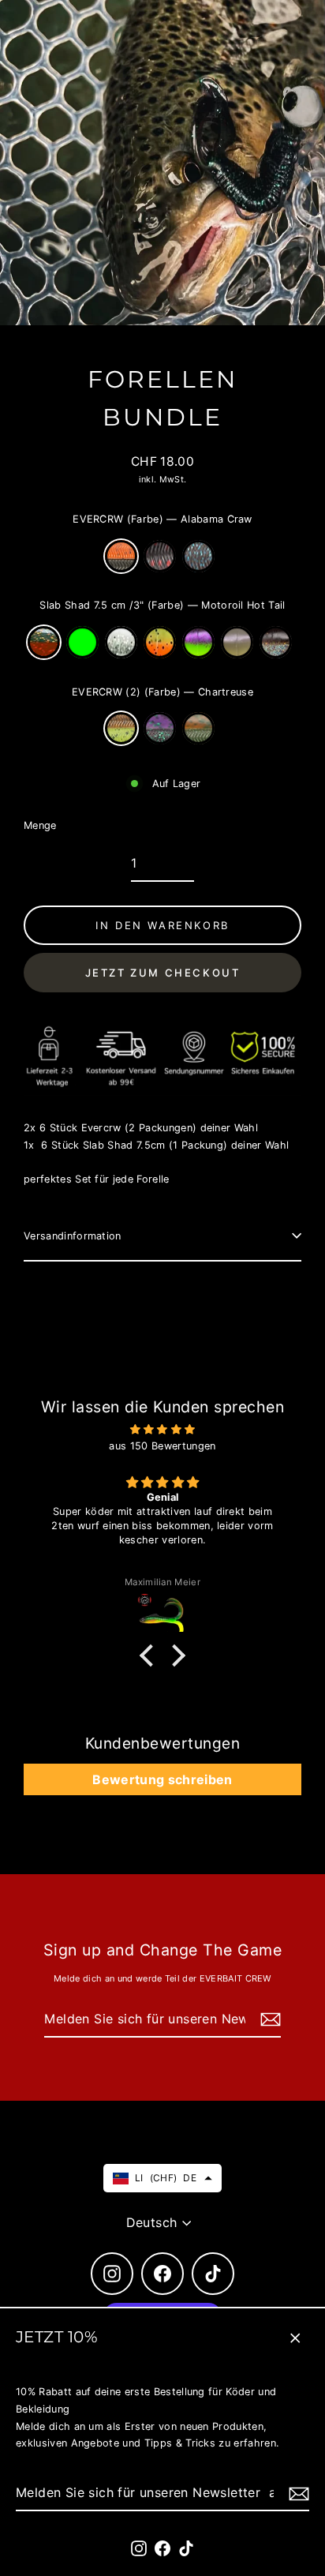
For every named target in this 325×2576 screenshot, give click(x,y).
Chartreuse (121, 728)
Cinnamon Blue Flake (198, 556)
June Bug (160, 728)
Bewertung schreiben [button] (162, 1779)
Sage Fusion (237, 642)
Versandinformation (73, 1236)
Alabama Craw (121, 556)
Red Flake (160, 556)
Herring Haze (276, 642)
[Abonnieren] (297, 2494)
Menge (40, 825)
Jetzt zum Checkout (163, 973)
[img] (162, 1430)
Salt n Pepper (121, 642)
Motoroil (198, 728)
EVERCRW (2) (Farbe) (162, 692)
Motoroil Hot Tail (44, 642)
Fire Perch (160, 642)
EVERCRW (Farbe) (162, 519)
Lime (82, 642)
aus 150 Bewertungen (162, 1446)
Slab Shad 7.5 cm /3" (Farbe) (162, 605)
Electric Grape (198, 642)
